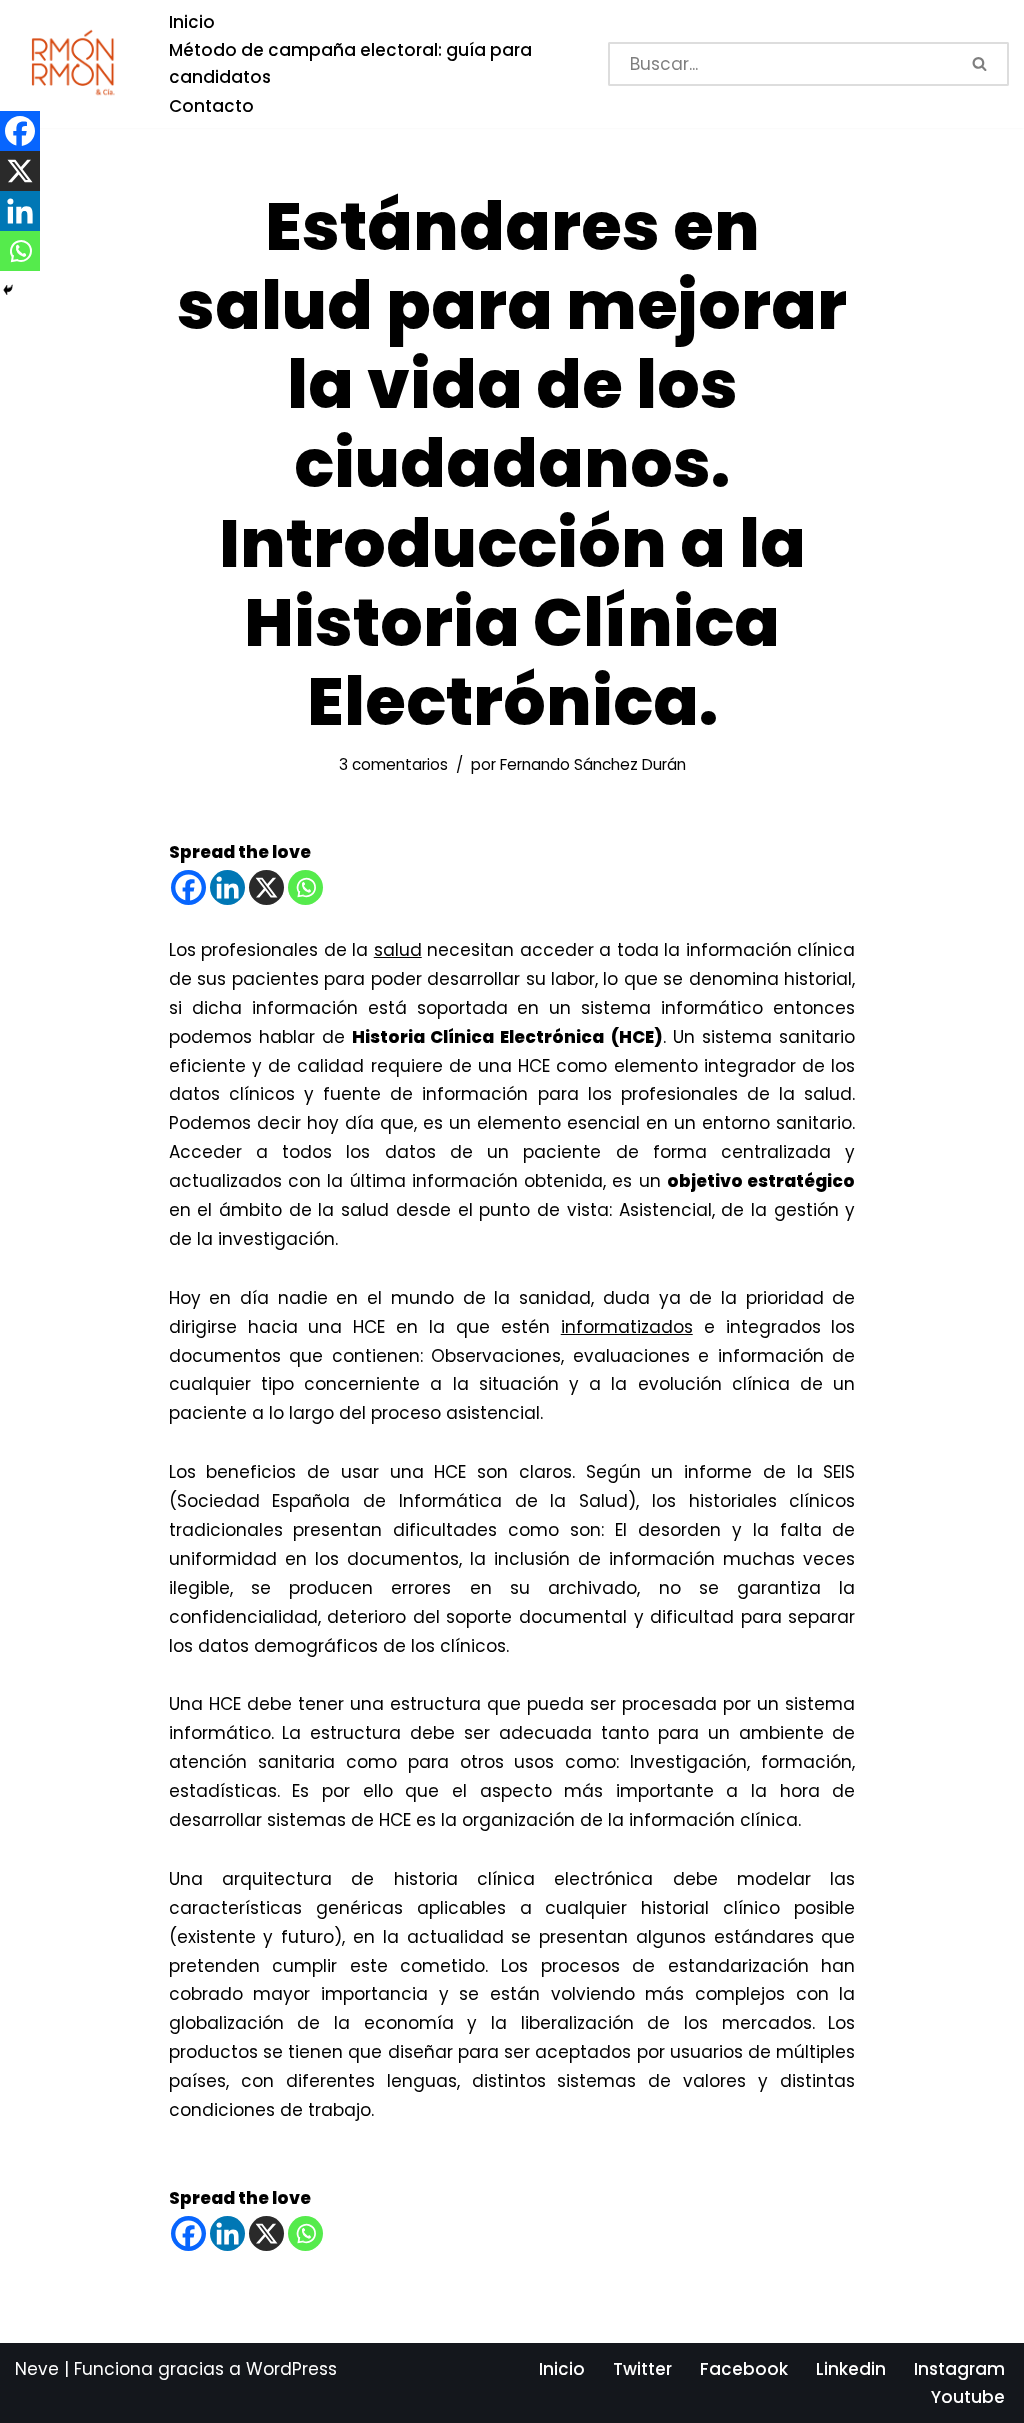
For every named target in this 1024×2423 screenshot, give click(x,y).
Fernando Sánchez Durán (593, 764)
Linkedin (851, 2369)
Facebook (744, 2369)
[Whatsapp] (305, 887)
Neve (37, 2369)
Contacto (211, 106)
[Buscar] (981, 64)
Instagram (959, 2369)
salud (398, 950)
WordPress (291, 2369)
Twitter (642, 2369)
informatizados (627, 1327)
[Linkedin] (227, 887)
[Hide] (8, 290)
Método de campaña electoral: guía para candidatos (350, 63)
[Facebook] (188, 887)
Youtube (968, 2397)
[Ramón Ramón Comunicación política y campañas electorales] (75, 63)
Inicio (192, 22)
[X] (266, 887)
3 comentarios (393, 764)
